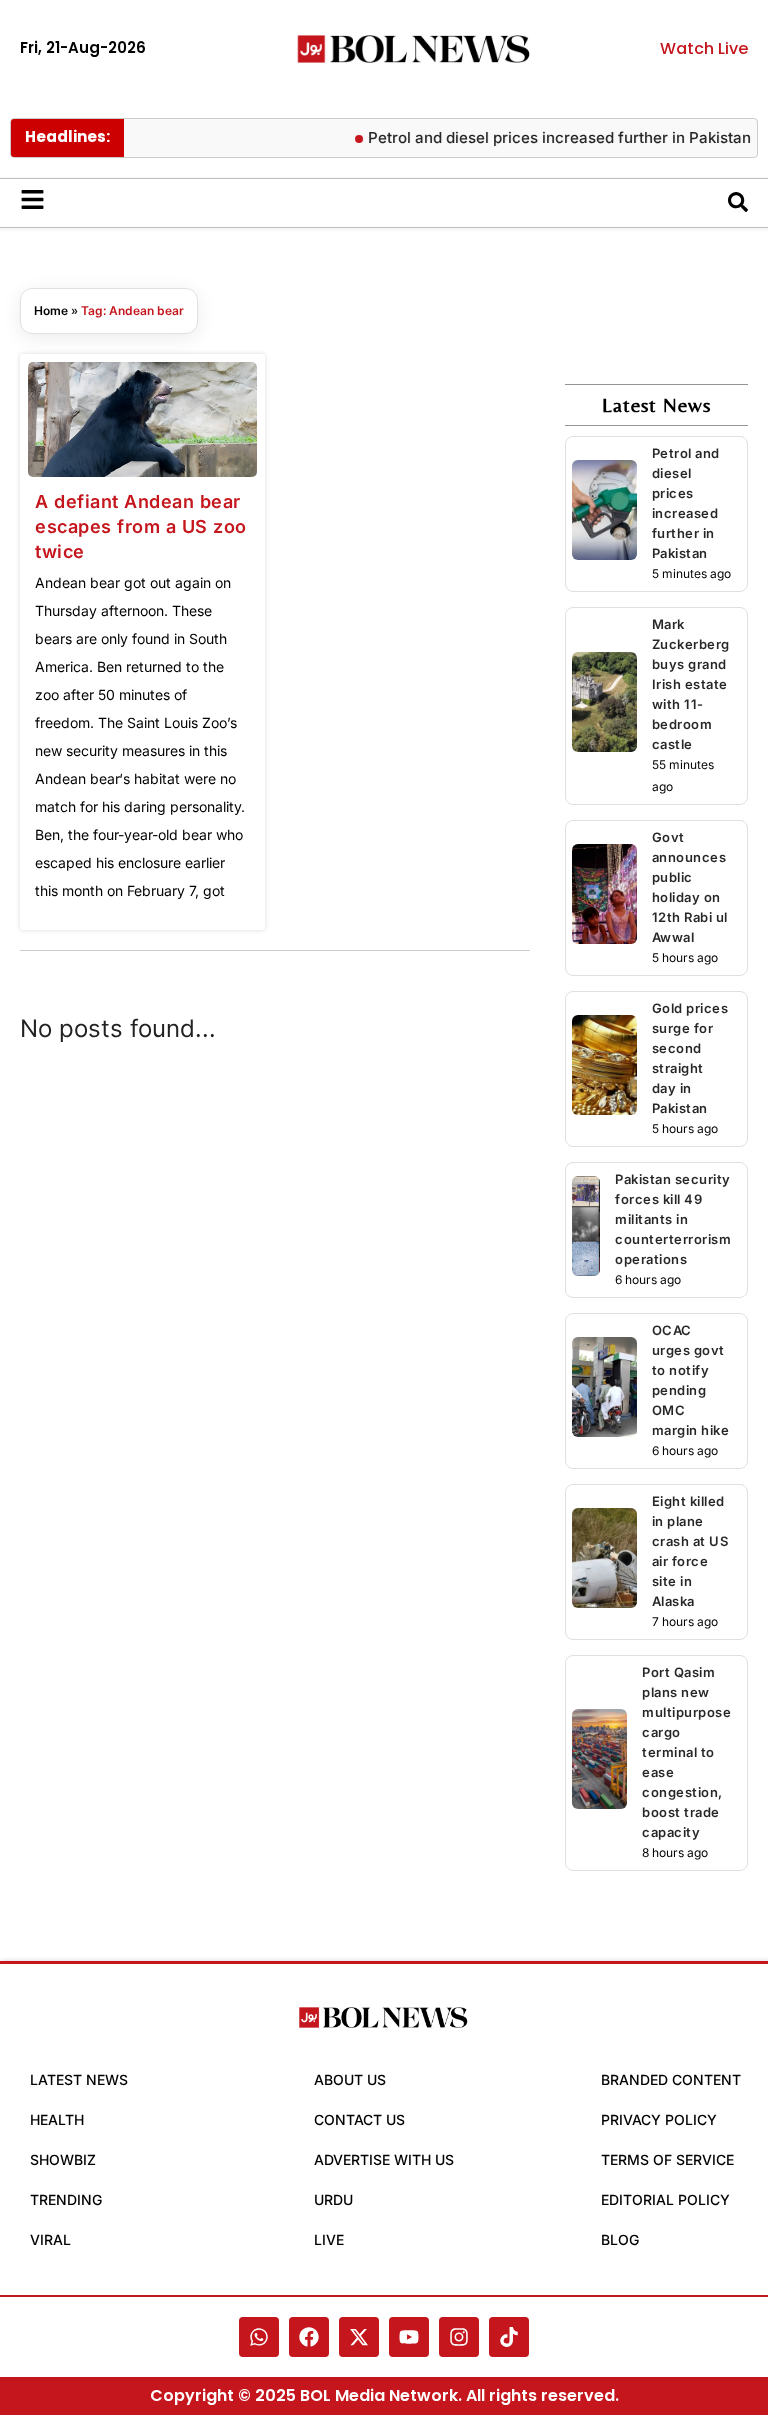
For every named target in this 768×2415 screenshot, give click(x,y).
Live (329, 2239)
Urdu (333, 2199)
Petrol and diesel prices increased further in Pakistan (546, 137)
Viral (50, 2239)
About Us (350, 2079)
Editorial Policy (665, 2199)
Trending (66, 2199)
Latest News (79, 2079)
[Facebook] (309, 2337)
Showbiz (63, 2159)
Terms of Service (667, 2159)
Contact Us (359, 2119)
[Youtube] (409, 2337)
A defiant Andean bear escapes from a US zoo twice (141, 526)
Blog (620, 2239)
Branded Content (671, 2079)
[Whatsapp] (259, 2337)
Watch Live (704, 48)
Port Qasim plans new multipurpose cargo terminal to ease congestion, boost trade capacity (686, 1752)
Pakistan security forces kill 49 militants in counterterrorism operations (673, 1219)
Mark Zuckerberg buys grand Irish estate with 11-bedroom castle (691, 684)
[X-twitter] (359, 2337)
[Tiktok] (509, 2337)
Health (57, 2119)
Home (51, 310)
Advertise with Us (384, 2159)
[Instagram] (459, 2337)
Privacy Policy (659, 2119)
